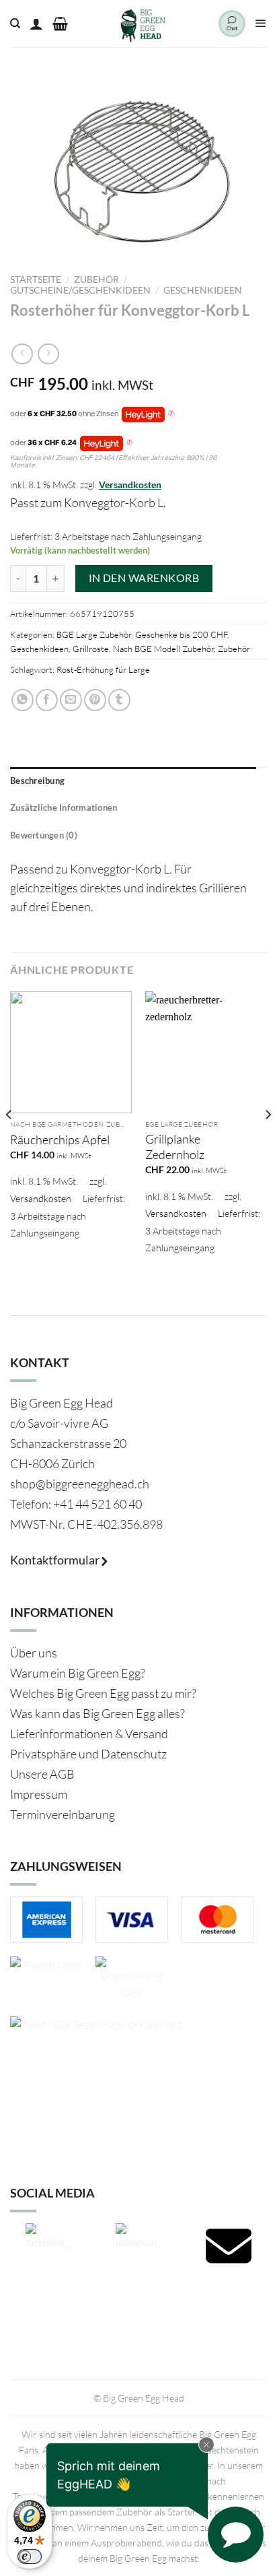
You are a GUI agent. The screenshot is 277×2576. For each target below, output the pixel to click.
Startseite (36, 279)
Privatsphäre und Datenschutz (88, 1754)
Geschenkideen (203, 290)
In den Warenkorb (144, 578)
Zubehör (96, 279)
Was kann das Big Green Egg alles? (97, 1713)
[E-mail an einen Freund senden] (71, 700)
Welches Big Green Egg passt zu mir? (103, 1693)
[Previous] (9, 1142)
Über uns (34, 1653)
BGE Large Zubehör (94, 634)
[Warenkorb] (60, 24)
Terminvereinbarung (63, 1814)
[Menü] (261, 24)
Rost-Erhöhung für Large (103, 669)
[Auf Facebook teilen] (47, 700)
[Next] (268, 1142)
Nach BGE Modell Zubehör (163, 649)
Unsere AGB (42, 1774)
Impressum (39, 1794)
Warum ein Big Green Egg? (78, 1673)
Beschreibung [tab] (37, 781)
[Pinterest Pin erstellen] (95, 700)
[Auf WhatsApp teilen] (23, 700)
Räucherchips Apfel (60, 1140)
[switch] (30, 2556)
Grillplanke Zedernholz (175, 1147)
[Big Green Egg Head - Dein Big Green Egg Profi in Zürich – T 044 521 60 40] (143, 24)
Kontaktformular (56, 1560)
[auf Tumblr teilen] (119, 700)
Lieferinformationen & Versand (89, 1733)
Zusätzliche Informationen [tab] (64, 807)
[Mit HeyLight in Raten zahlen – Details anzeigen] (171, 414)
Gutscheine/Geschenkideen (80, 290)
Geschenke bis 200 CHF (181, 634)
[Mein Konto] (36, 24)
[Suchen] (15, 24)
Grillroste (91, 649)
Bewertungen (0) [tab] (44, 835)
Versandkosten (130, 485)
